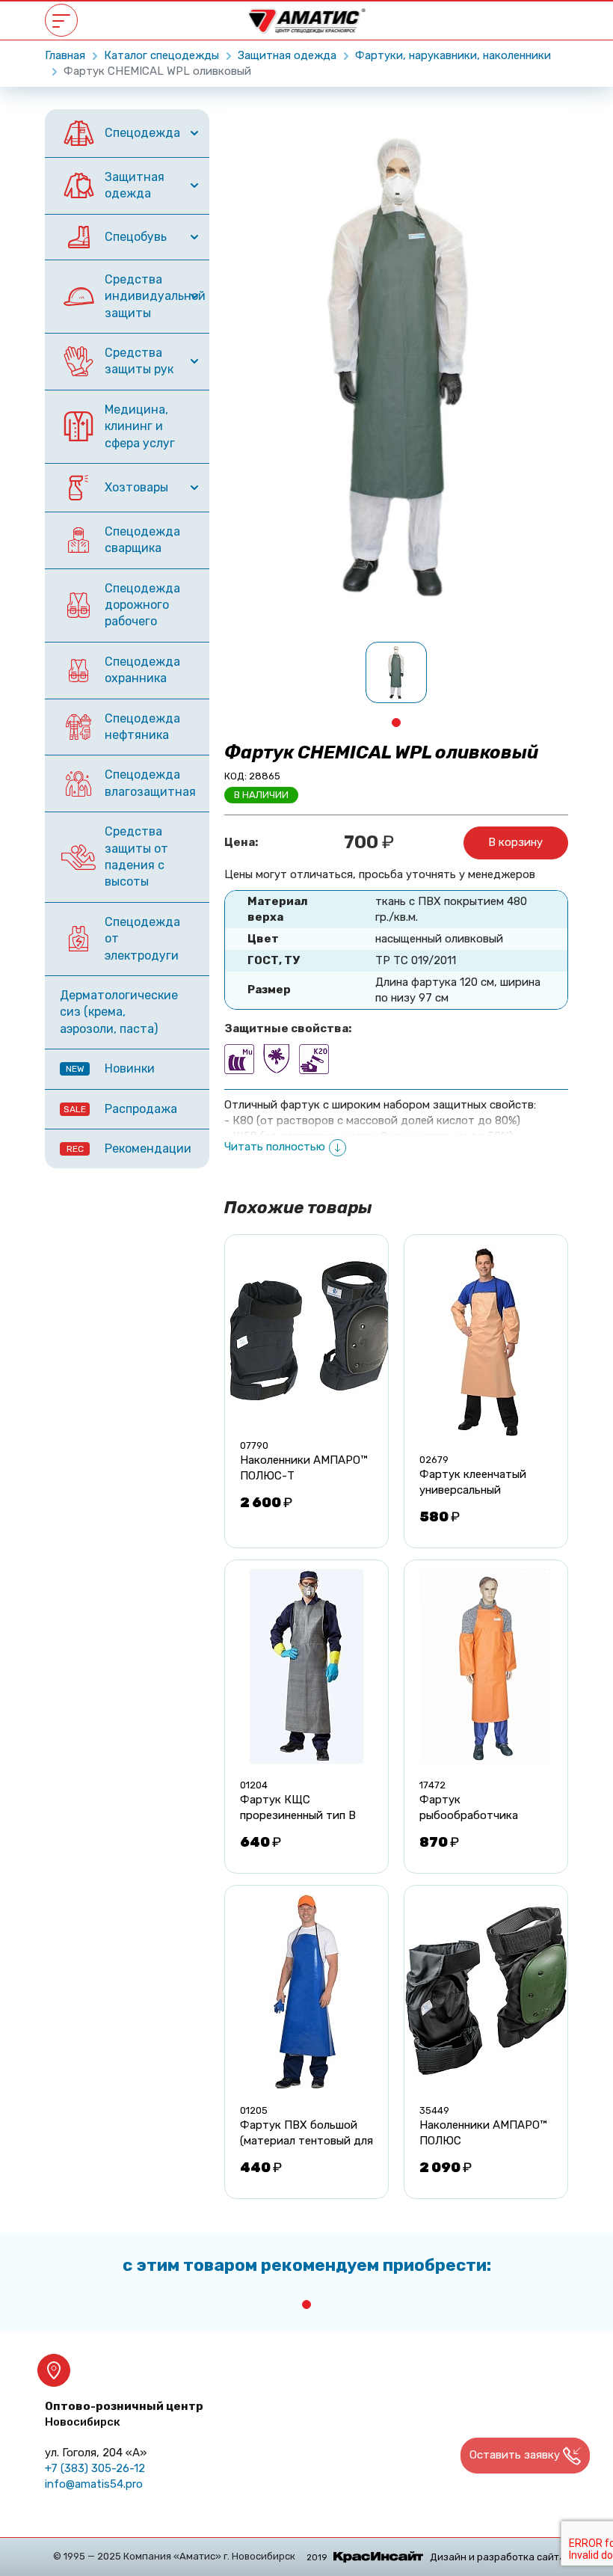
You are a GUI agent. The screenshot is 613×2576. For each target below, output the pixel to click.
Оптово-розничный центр (124, 2414)
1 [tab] (396, 723)
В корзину (515, 842)
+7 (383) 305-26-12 (95, 2468)
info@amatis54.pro (94, 2484)
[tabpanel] (396, 672)
